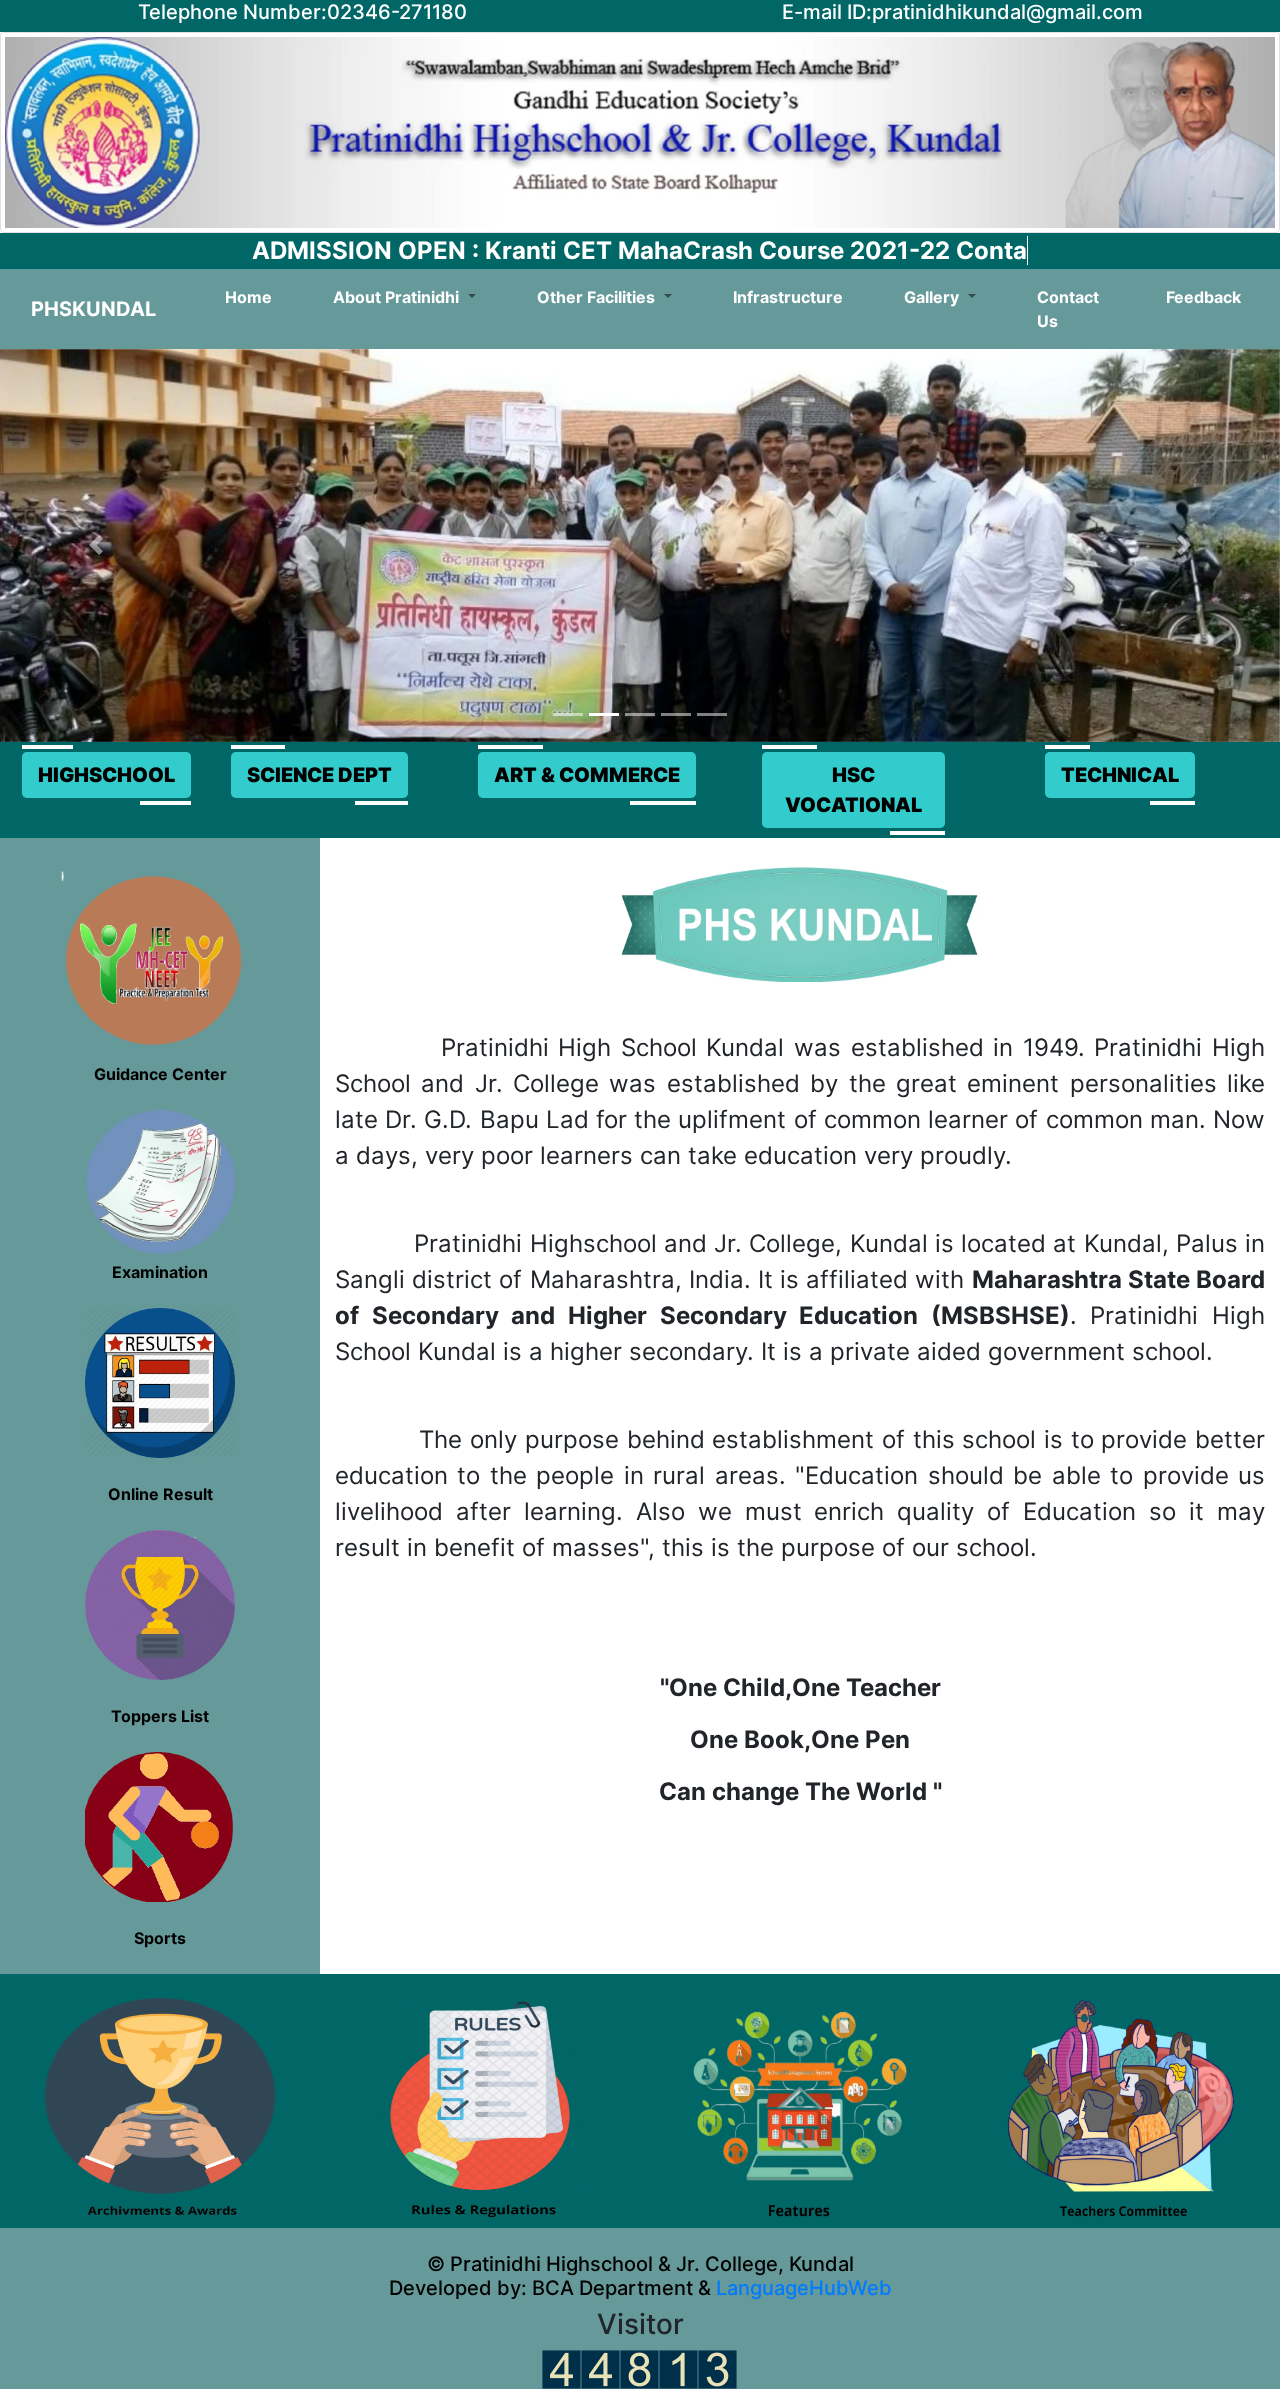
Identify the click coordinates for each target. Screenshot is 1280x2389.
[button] (96, 546)
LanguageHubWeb (801, 2288)
